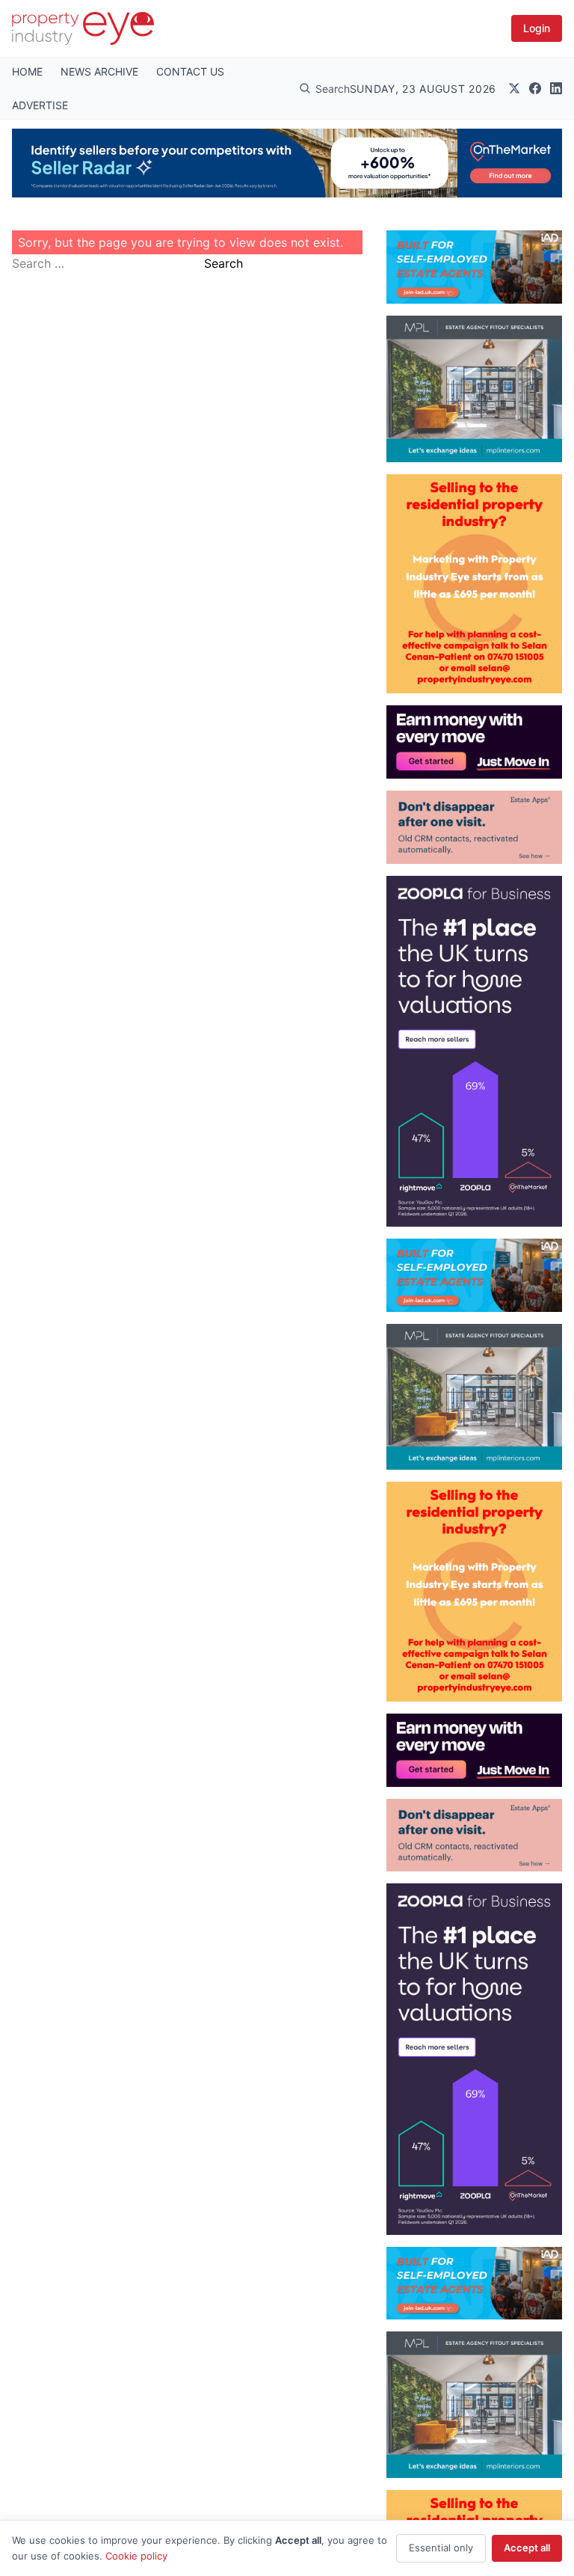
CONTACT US (190, 71)
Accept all (527, 2548)
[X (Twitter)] (514, 88)
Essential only (441, 2548)
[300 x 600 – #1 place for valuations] (474, 1051)
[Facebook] (535, 88)
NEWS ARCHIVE (99, 71)
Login (537, 28)
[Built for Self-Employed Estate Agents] (474, 267)
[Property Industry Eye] (83, 28)
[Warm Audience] (474, 827)
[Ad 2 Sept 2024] (474, 584)
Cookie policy (136, 2556)
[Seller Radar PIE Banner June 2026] (287, 163)
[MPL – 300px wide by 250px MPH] (474, 389)
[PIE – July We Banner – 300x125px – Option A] (474, 742)
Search (223, 263)
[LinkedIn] (556, 88)
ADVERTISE (40, 105)
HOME (27, 71)
